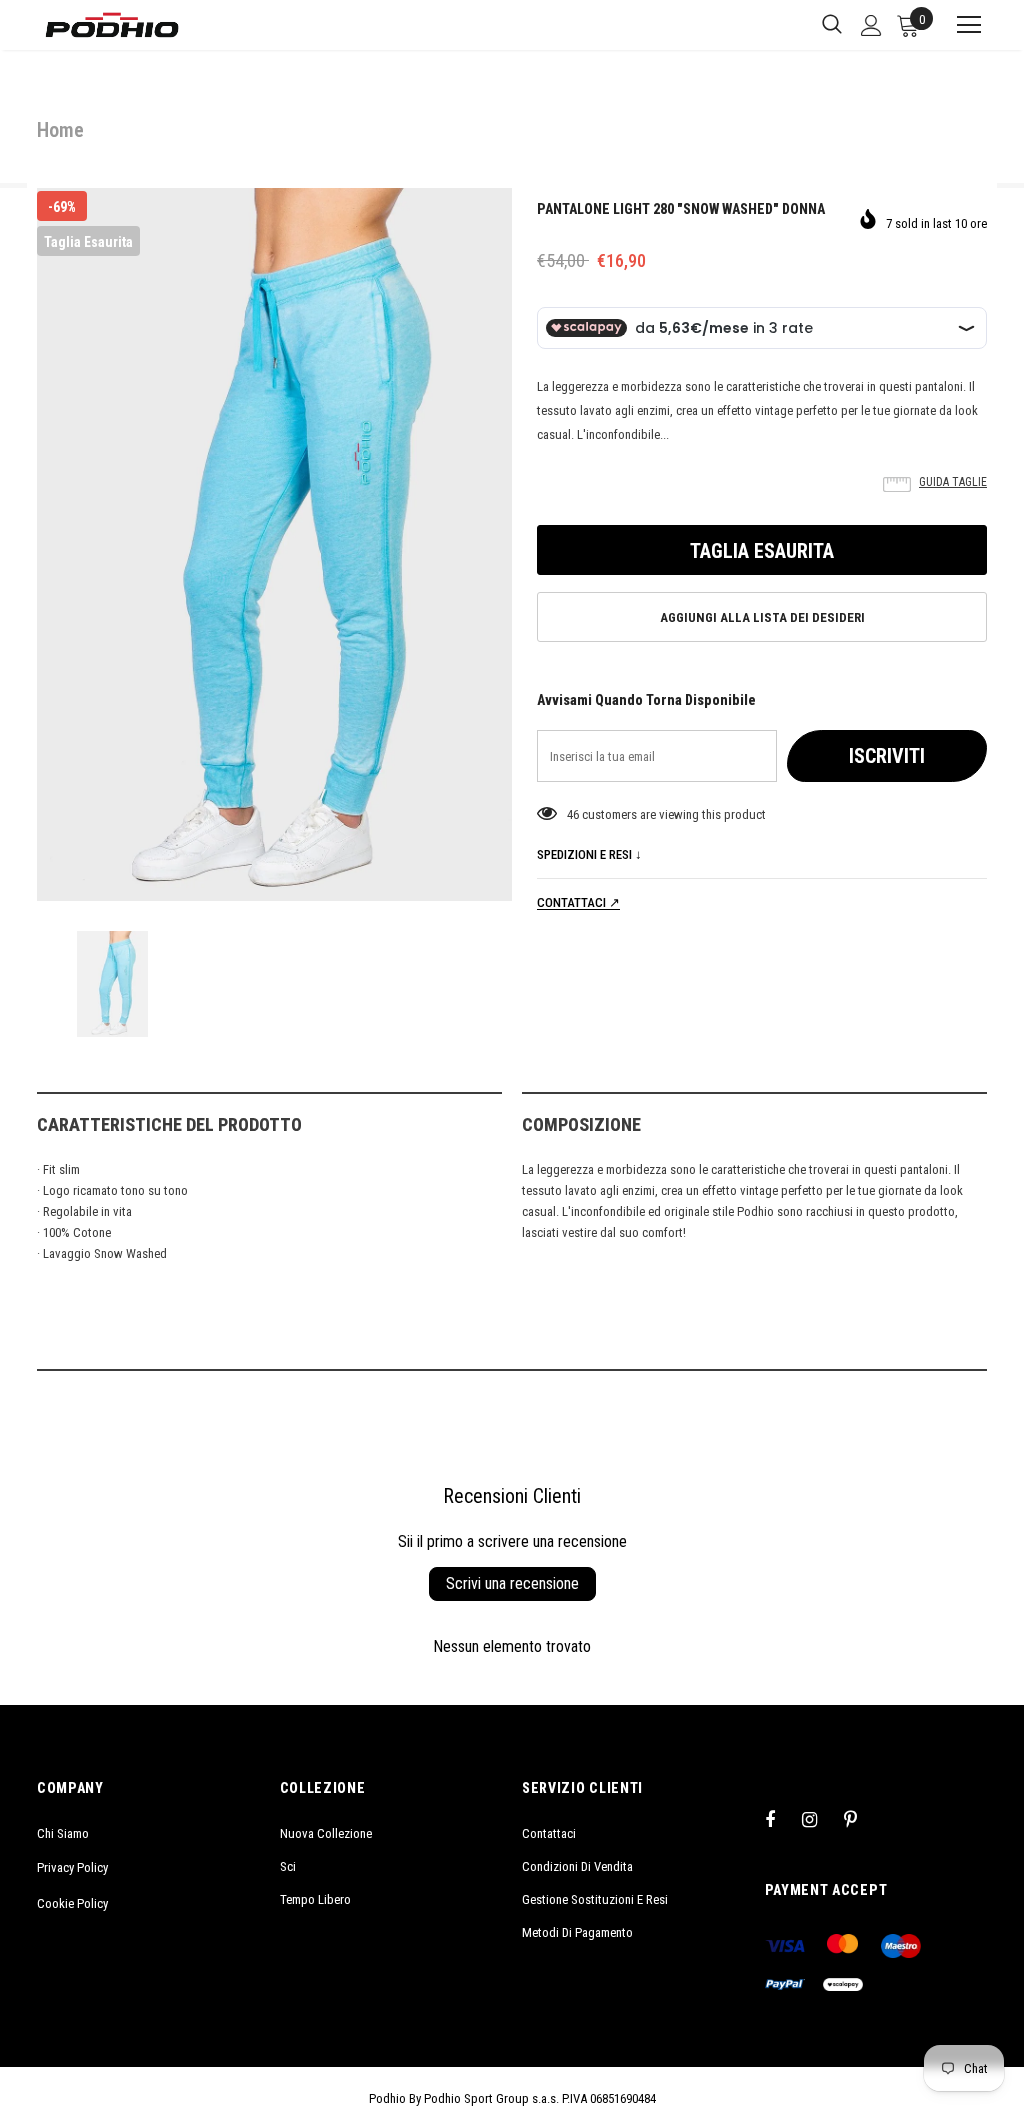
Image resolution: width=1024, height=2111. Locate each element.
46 (573, 814)
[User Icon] (871, 25)
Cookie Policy (72, 1903)
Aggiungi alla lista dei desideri (762, 617)
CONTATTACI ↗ (578, 902)
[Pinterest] (862, 1819)
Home (60, 130)
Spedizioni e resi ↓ (589, 854)
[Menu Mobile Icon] (960, 25)
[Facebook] (783, 1819)
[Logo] (112, 25)
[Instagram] (820, 1819)
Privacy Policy (72, 1867)
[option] (274, 544)
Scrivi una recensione (512, 1583)
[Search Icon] (832, 25)
